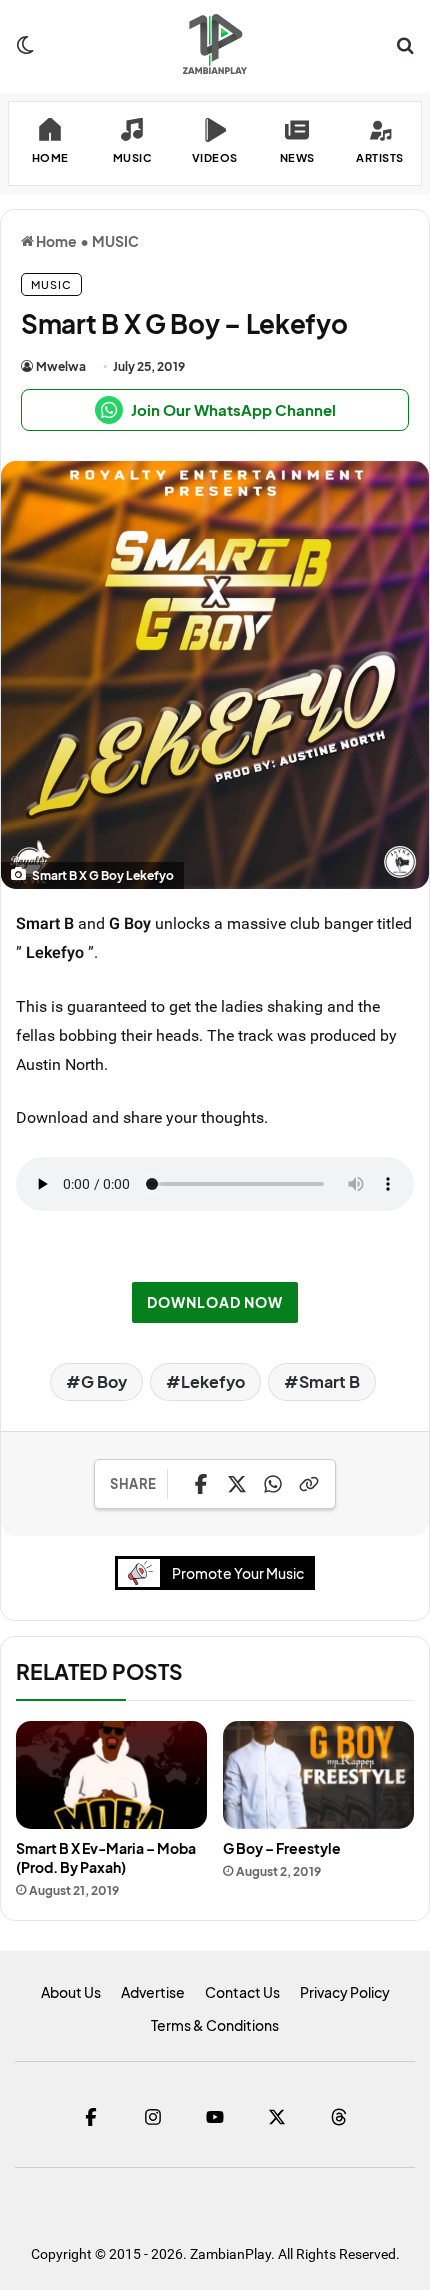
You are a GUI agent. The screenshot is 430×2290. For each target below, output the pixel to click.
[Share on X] (237, 1484)
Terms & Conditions (215, 2025)
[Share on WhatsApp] (273, 1484)
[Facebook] (91, 2117)
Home (55, 241)
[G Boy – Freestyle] (318, 1775)
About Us (71, 1992)
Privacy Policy (345, 1992)
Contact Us (242, 1992)
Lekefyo (213, 1381)
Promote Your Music (238, 1573)
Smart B (329, 1381)
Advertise (153, 1992)
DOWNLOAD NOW (215, 1302)
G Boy (104, 1381)
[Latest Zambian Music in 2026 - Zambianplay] (214, 44)
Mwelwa (61, 366)
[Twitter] (277, 2117)
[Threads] (339, 2117)
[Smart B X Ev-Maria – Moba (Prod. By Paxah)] (111, 1775)
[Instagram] (153, 2117)
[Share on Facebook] (201, 1484)
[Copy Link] (309, 1484)
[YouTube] (215, 2117)
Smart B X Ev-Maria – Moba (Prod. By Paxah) (106, 1857)
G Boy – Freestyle (282, 1848)
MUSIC (115, 241)
